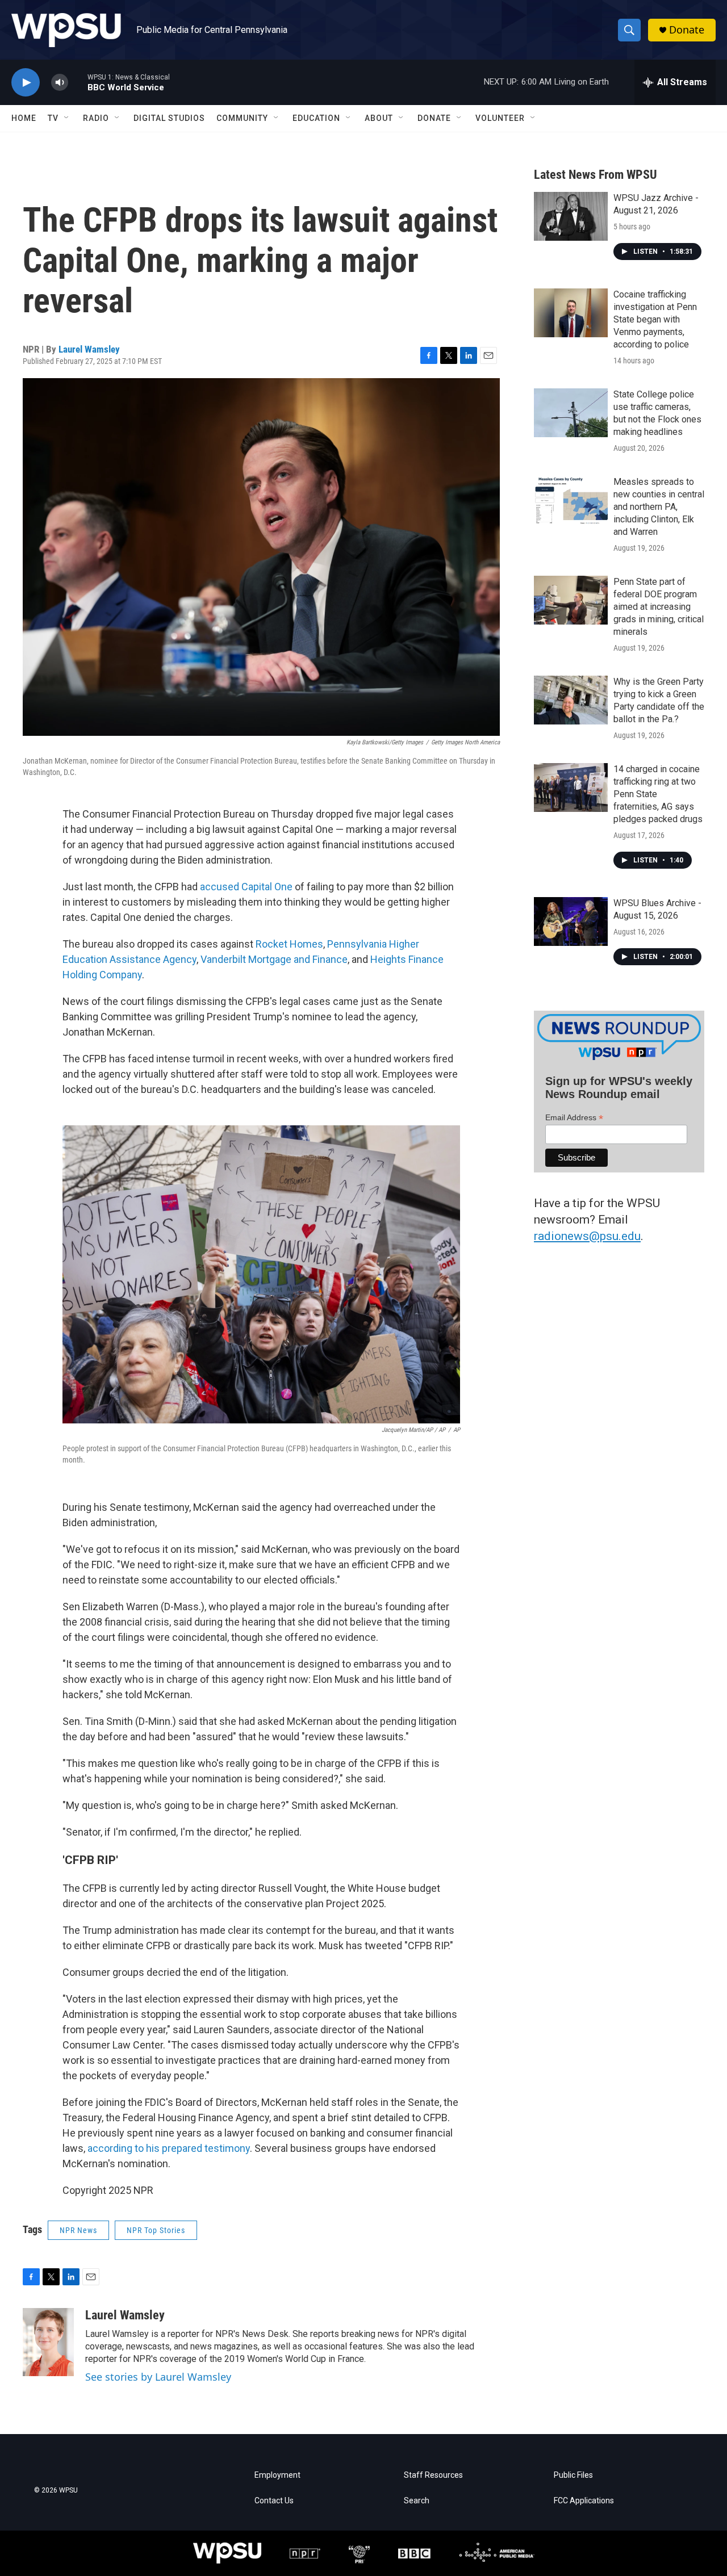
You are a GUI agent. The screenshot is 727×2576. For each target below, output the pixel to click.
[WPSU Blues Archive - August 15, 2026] (571, 922)
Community (242, 118)
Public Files (573, 2475)
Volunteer (500, 118)
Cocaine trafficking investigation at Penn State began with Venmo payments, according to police (655, 319)
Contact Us (274, 2501)
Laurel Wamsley (89, 349)
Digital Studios (169, 118)
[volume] (60, 83)
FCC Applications (584, 2501)
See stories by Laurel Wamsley (158, 2377)
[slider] (78, 82)
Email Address (574, 1118)
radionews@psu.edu (587, 1236)
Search (417, 2501)
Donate (687, 30)
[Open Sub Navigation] (67, 118)
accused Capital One (246, 887)
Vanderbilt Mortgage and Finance (274, 959)
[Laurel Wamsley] (48, 2342)
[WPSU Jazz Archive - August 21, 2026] (571, 216)
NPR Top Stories (156, 2230)
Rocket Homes (289, 944)
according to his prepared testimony (169, 2148)
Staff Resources (433, 2475)
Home (24, 118)
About (379, 118)
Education (316, 118)
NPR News (78, 2230)
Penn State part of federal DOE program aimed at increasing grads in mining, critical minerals (659, 607)
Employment (277, 2475)
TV (53, 118)
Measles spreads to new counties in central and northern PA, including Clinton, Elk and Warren (659, 507)
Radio (96, 118)
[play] (26, 83)
